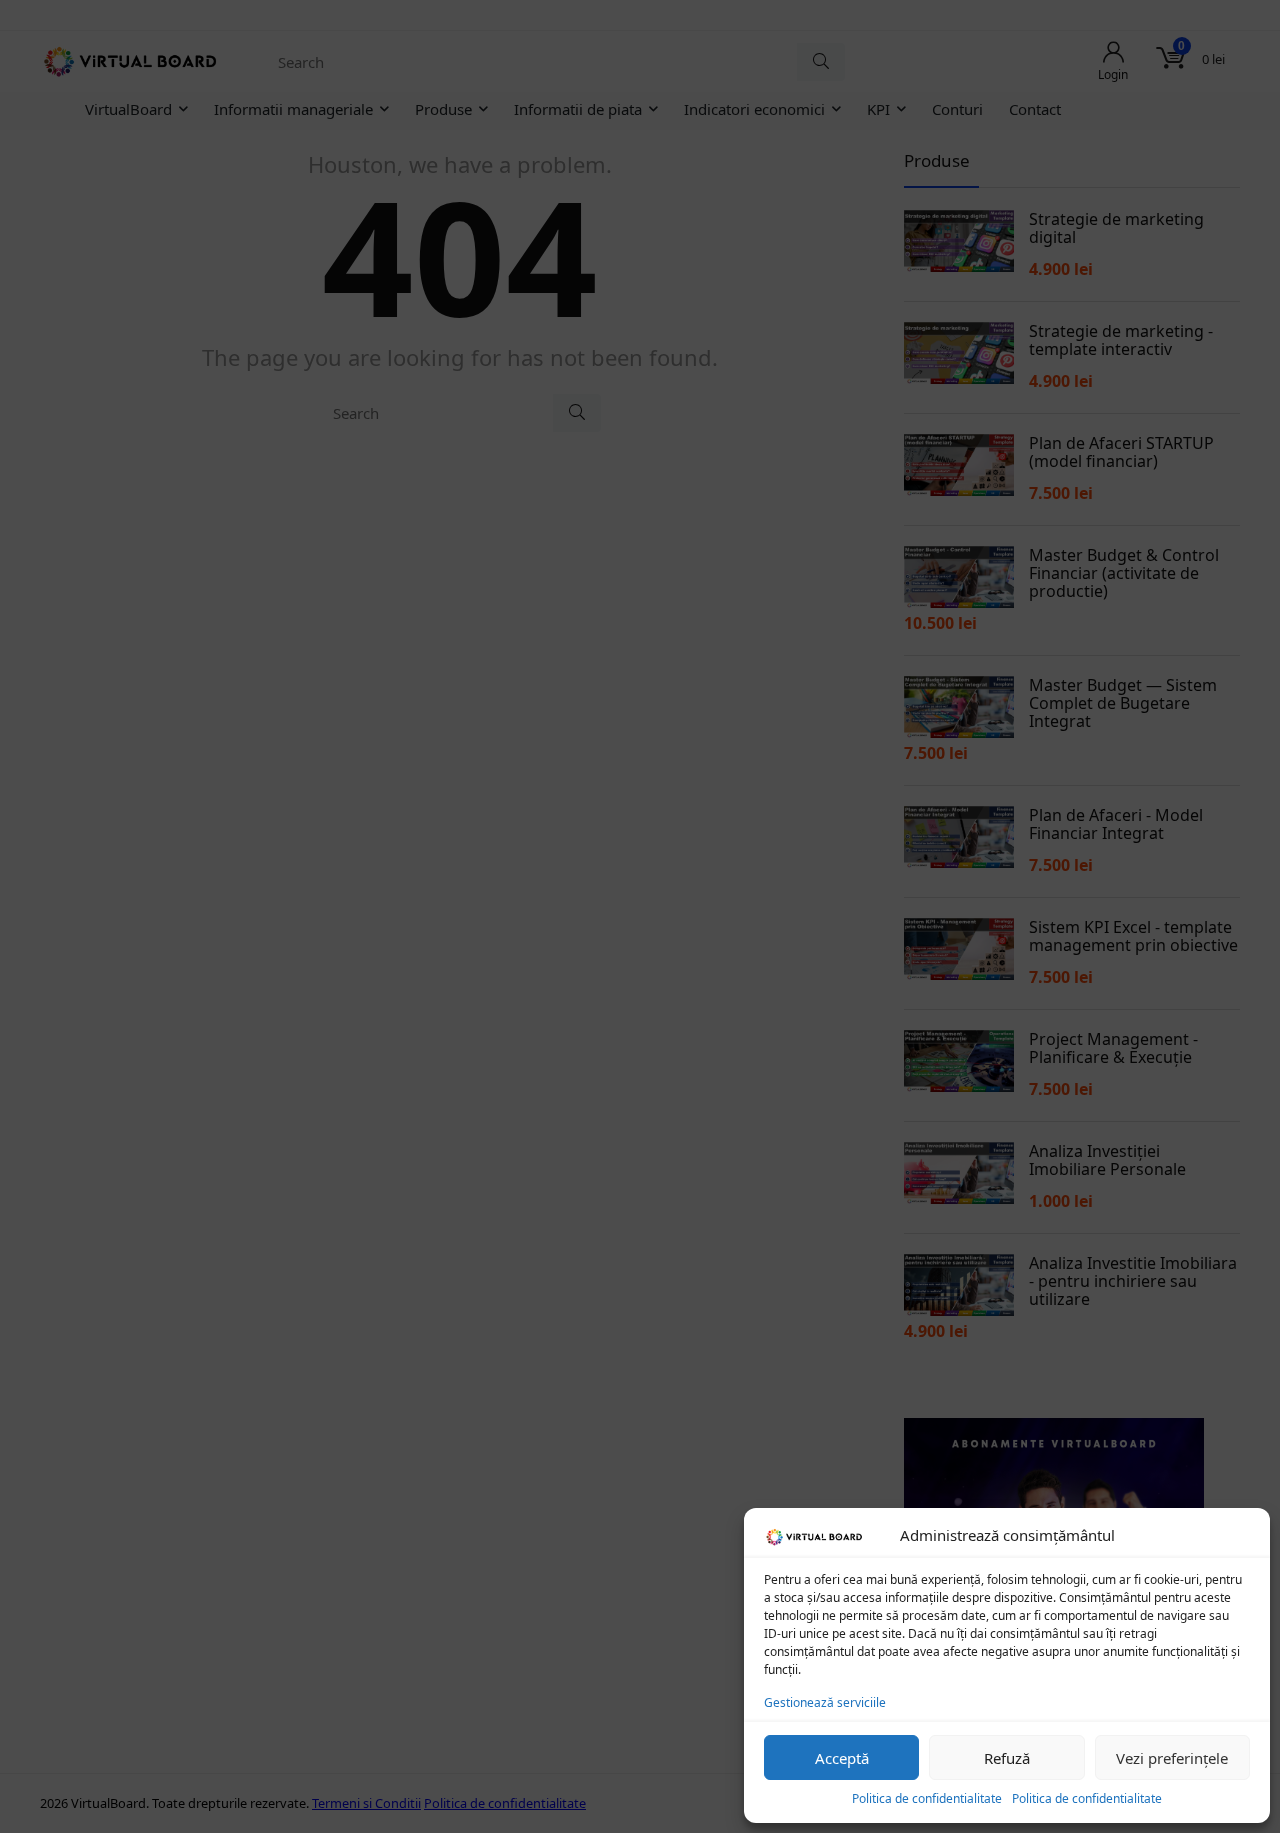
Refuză (1007, 1758)
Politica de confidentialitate (927, 1798)
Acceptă (842, 1758)
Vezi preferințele (1172, 1758)
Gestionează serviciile (825, 1702)
